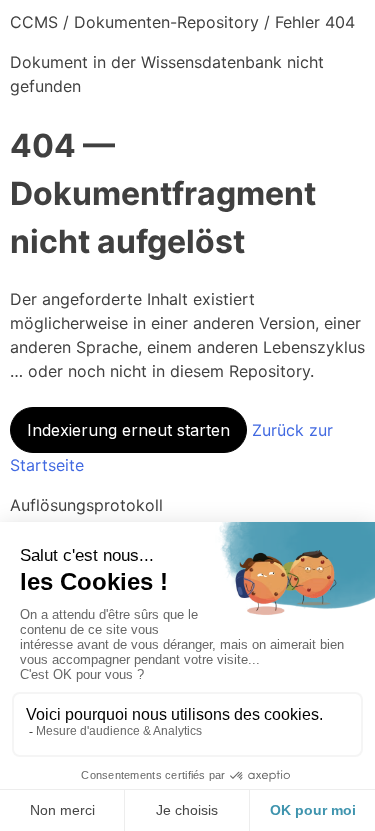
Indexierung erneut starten (128, 430)
